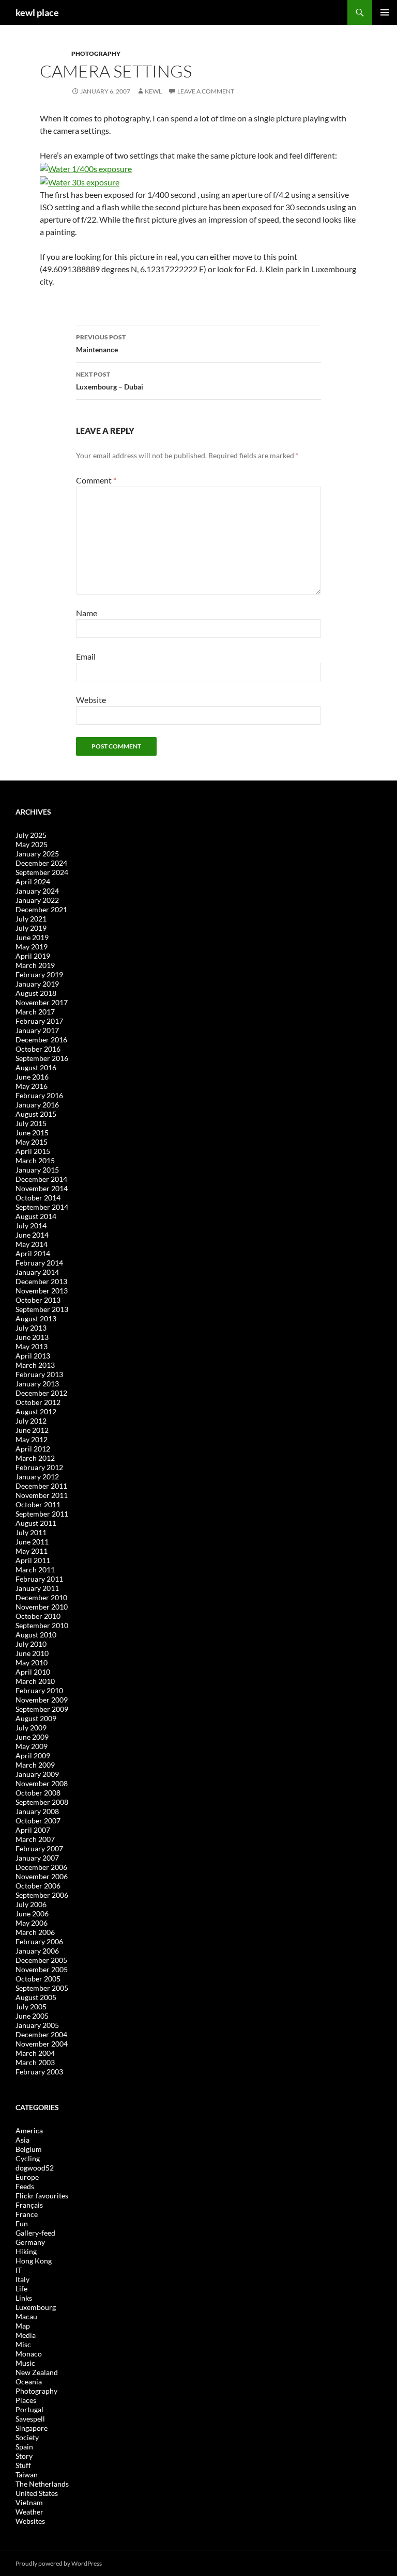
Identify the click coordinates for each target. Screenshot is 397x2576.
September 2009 (42, 1709)
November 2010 (42, 1607)
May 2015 (32, 1142)
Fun (22, 2223)
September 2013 (42, 1309)
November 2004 (42, 2044)
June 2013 (32, 1337)
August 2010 (36, 1635)
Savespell (30, 2419)
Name (87, 613)
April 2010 (33, 1672)
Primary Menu (385, 12)
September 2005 (42, 1988)
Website (91, 700)
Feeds (25, 2186)
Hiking (26, 2251)
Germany (30, 2242)
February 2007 (39, 1848)
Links (24, 2298)
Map (23, 2326)
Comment (96, 480)
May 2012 (32, 1439)
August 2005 (36, 1997)
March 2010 (35, 1681)
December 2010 (41, 1597)
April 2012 (33, 1449)
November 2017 (42, 1002)
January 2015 (37, 1170)
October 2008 (38, 1793)
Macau (26, 2316)
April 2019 (33, 956)
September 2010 (42, 1625)
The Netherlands (42, 2484)
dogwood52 (35, 2168)
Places (26, 2400)
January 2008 (37, 1811)
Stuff (23, 2465)
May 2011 (32, 1551)
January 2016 (37, 1105)
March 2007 (35, 1839)
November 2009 (42, 1700)
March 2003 (35, 2062)
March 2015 (35, 1160)
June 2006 (32, 1914)
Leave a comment (206, 91)
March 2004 (35, 2053)
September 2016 (42, 1058)
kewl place (37, 12)
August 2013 (36, 1318)
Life (21, 2289)
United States (37, 2493)
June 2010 (32, 1653)
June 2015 (32, 1133)
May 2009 (32, 1746)
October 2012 (38, 1402)
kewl (153, 91)
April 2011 (33, 1560)
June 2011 (32, 1542)
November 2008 (42, 1783)
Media (26, 2335)
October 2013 (38, 1300)
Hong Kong (34, 2261)
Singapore (32, 2428)
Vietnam (29, 2502)
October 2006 (38, 1886)
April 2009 (33, 1755)
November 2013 (42, 1291)
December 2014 (41, 1179)
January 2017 (37, 1030)
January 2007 (37, 1858)
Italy (22, 2279)
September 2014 (42, 1207)
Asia (22, 2140)
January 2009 (37, 1774)
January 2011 (37, 1588)
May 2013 (32, 1346)
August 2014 (36, 1216)
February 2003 (39, 2072)
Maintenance (101, 344)
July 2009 (31, 1728)
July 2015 (31, 1123)
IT (19, 2270)
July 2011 (31, 1532)
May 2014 (32, 1244)
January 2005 (37, 2025)
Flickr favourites (42, 2196)
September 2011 (42, 1514)
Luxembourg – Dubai (110, 381)
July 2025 (31, 835)
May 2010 (32, 1662)
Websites (30, 2521)
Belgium (29, 2149)
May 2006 (32, 1923)
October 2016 (38, 1049)
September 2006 (42, 1895)
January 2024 (37, 891)
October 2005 (38, 1979)
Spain (24, 2447)
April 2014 (33, 1253)
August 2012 (36, 1411)
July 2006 (31, 1904)
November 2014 (42, 1188)
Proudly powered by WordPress (59, 2563)
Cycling (28, 2158)
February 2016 (39, 1095)
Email (86, 656)
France (27, 2214)
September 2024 (42, 872)
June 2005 (32, 2016)
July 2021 (31, 919)
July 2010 (31, 1644)
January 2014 (37, 1272)
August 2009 (36, 1718)
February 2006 (39, 1941)
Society (27, 2437)
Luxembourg (36, 2307)
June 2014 (32, 1235)
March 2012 (35, 1458)
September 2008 (42, 1802)
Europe (27, 2177)
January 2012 (37, 1477)
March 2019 (35, 965)
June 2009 (32, 1737)
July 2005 (31, 2007)
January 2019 (37, 984)
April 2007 (33, 1830)
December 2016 (41, 1040)
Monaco (29, 2354)
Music (25, 2363)
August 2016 (36, 1067)
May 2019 (32, 947)
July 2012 (31, 1421)
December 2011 (41, 1486)
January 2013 (37, 1384)
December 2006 (41, 1867)
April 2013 (33, 1356)
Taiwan (27, 2474)
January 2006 (37, 1951)
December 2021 (41, 909)
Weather (29, 2512)
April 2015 (33, 1151)
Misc (23, 2344)
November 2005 (42, 1969)
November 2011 (42, 1495)
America (29, 2130)
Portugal (29, 2409)
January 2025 (37, 854)
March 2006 (35, 1932)
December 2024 (41, 863)
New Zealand (37, 2372)
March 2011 (35, 1570)
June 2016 (32, 1077)
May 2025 (32, 844)
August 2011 (36, 1523)
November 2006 (42, 1876)
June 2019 (32, 937)
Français (29, 2205)
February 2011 (39, 1579)
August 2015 (36, 1114)
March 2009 (35, 1765)
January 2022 (37, 900)
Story (24, 2456)
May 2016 (32, 1086)
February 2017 (39, 1021)
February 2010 (39, 1690)
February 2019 (39, 974)
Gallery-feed (35, 2233)
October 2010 (38, 1616)
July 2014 (31, 1225)
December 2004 (41, 2034)
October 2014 (38, 1198)
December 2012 (41, 1393)
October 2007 (38, 1821)
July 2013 (31, 1328)
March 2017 (35, 1012)
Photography (96, 53)
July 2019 (31, 928)
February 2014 (39, 1263)
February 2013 (39, 1374)
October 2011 (38, 1504)
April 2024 (33, 881)
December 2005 (41, 1960)
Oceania (29, 2382)
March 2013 (35, 1365)
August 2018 (36, 993)
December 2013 (41, 1281)
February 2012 (39, 1467)
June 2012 (32, 1430)
